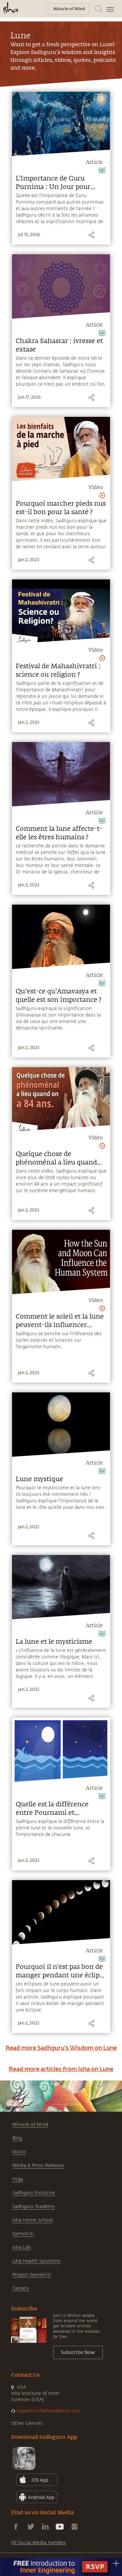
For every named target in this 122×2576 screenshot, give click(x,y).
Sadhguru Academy (34, 2206)
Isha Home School (33, 2220)
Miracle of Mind (30, 2125)
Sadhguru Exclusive (34, 2193)
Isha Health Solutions (36, 2261)
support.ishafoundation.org (48, 2411)
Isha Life (22, 2247)
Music (19, 2152)
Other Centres (27, 2423)
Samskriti (23, 2234)
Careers (21, 2288)
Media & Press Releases (38, 2165)
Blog (17, 2138)
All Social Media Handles (38, 2543)
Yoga (18, 2179)
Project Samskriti (32, 2275)
